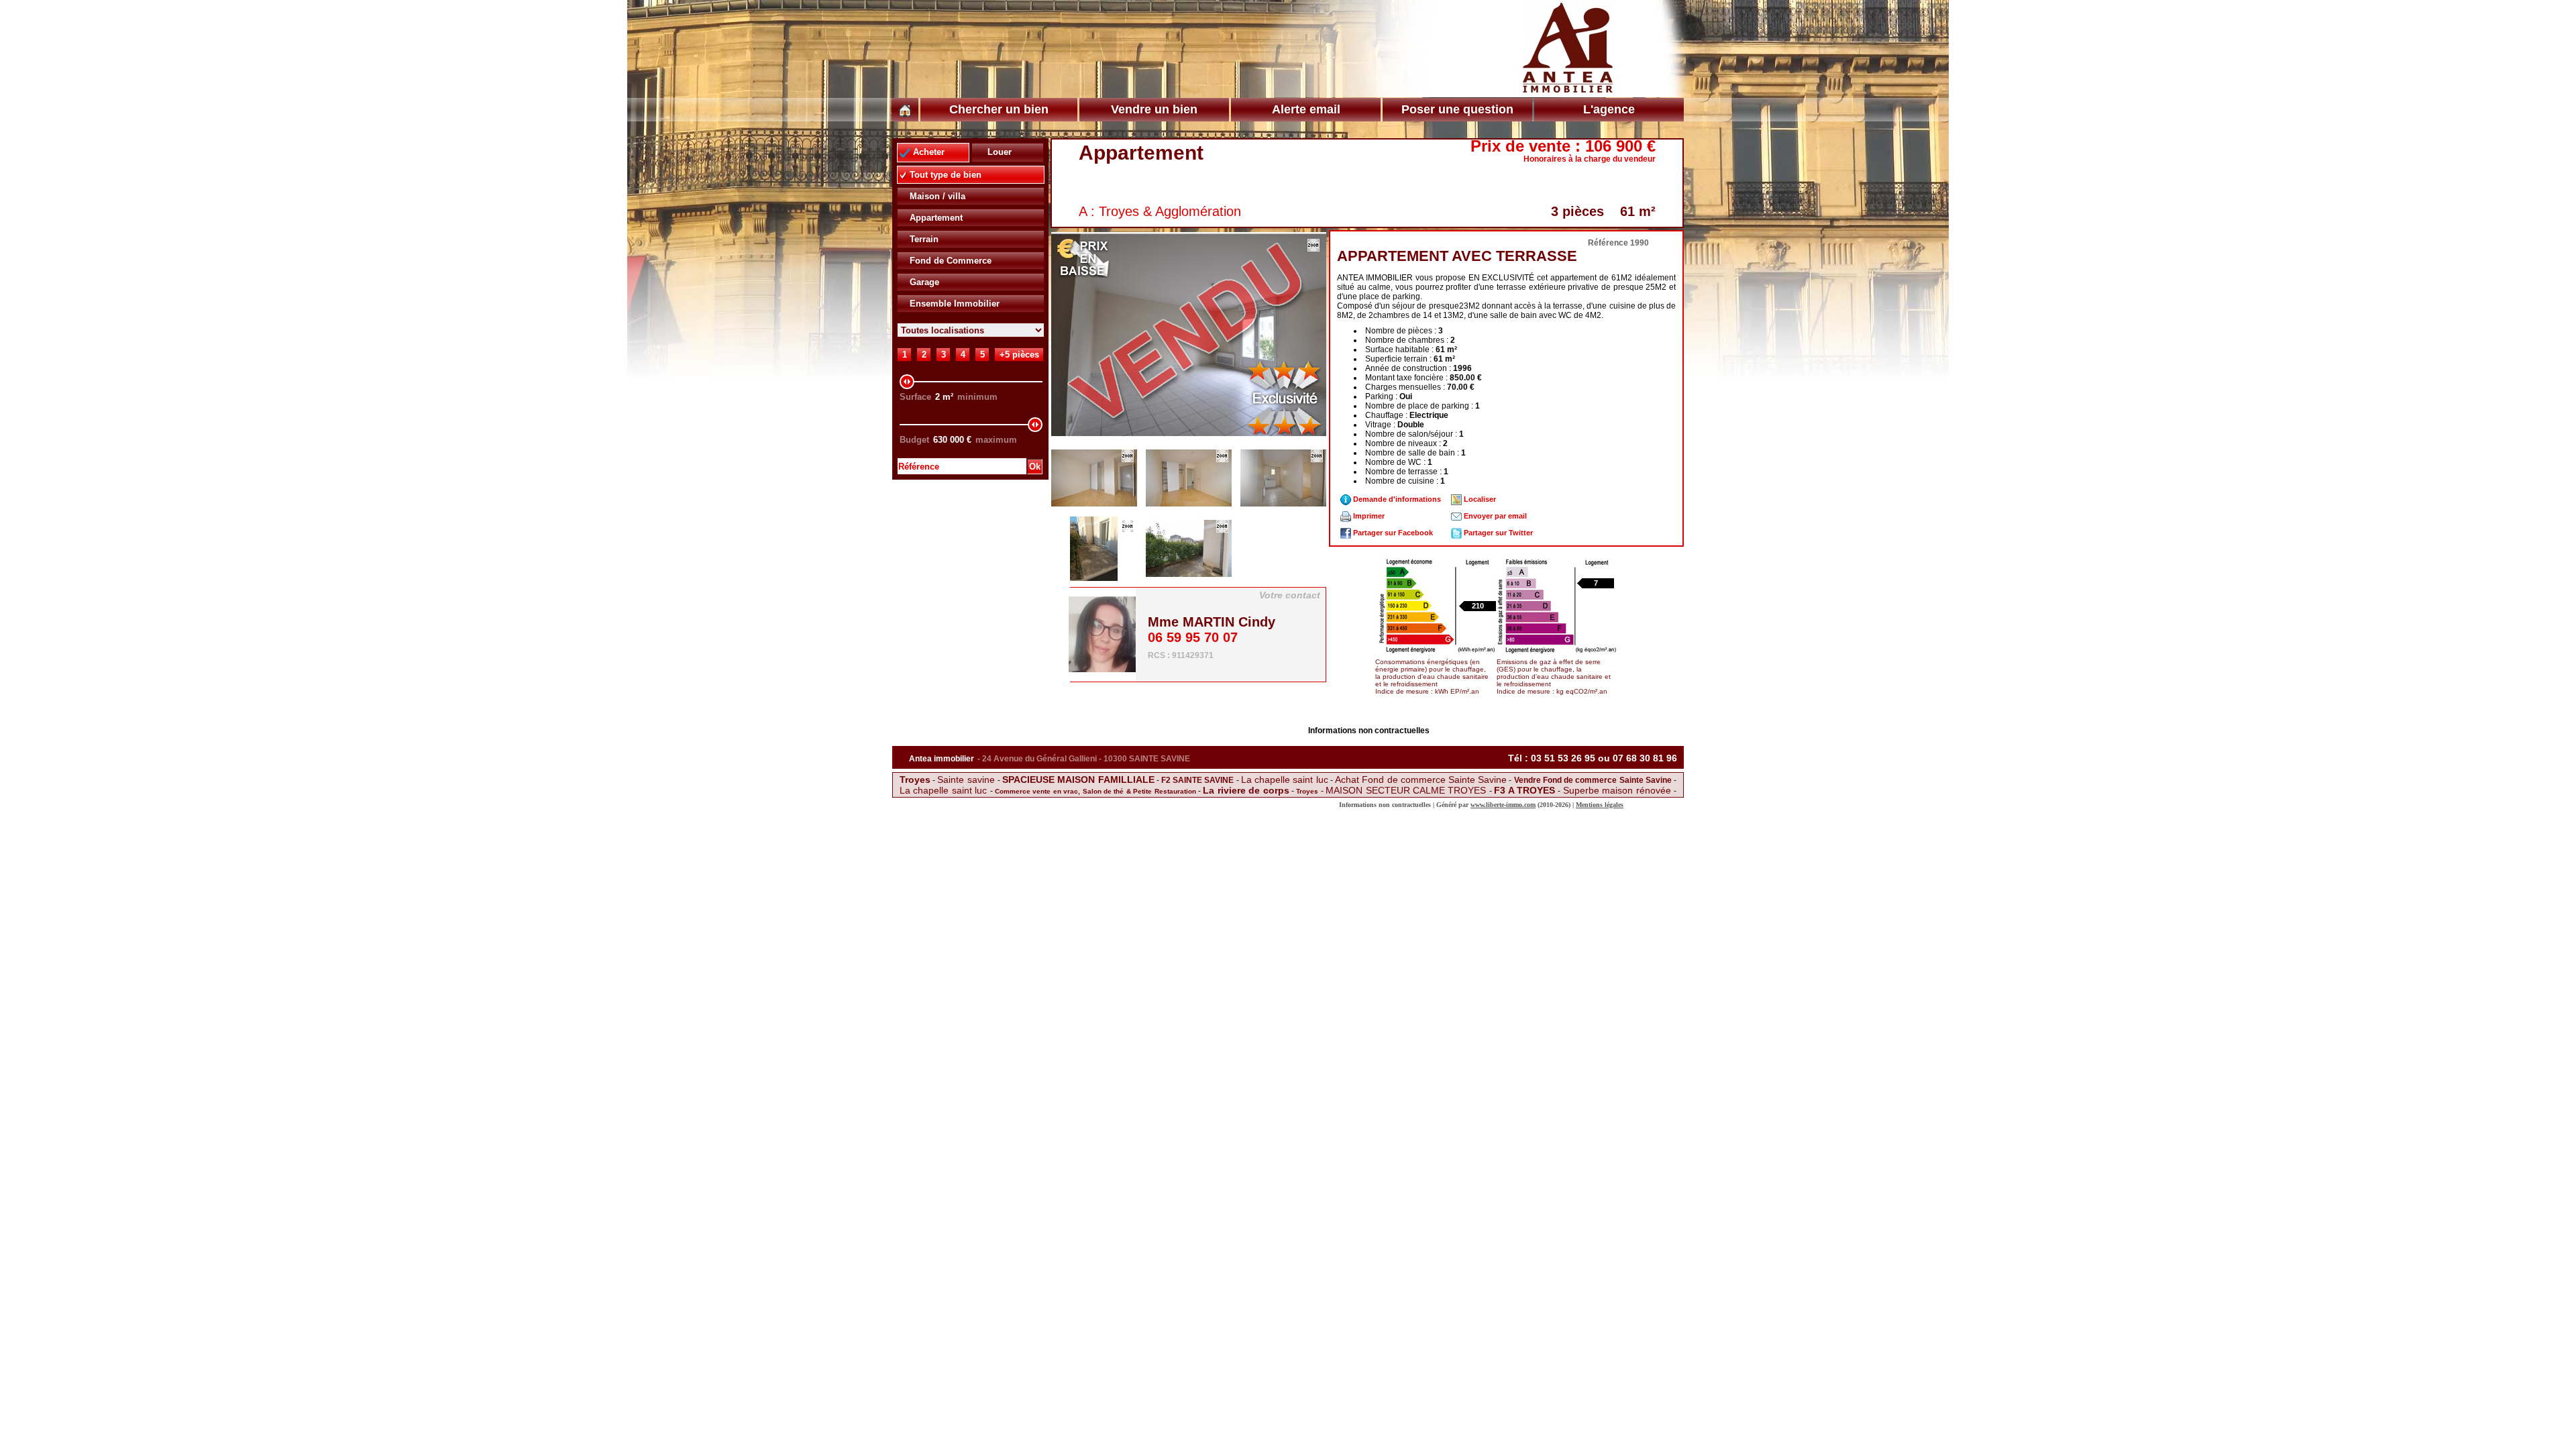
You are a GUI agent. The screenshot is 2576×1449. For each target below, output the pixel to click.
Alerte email (1306, 109)
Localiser (1479, 499)
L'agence (1609, 109)
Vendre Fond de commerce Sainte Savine (1593, 780)
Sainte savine (967, 780)
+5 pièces (1019, 355)
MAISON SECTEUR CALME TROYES (1407, 790)
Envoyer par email (1494, 516)
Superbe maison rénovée (1618, 790)
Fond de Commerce (949, 261)
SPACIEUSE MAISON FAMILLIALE (1078, 780)
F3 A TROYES (1526, 790)
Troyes (915, 780)
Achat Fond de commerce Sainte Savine (1421, 780)
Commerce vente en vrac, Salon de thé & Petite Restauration (1095, 791)
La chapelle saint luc (1285, 780)
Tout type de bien (944, 175)
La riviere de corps (1246, 790)
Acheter (927, 152)
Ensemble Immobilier (953, 304)
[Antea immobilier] (1568, 86)
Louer (998, 152)
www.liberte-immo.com (1503, 805)
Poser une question (1457, 109)
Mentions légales (1600, 805)
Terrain (923, 239)
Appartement (935, 218)
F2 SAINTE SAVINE (1199, 780)
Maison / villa (936, 196)
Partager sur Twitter (1497, 533)
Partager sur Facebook (1392, 533)
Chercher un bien (999, 109)
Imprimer (1368, 516)
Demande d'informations (1396, 499)
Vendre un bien (1154, 109)
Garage (923, 282)
